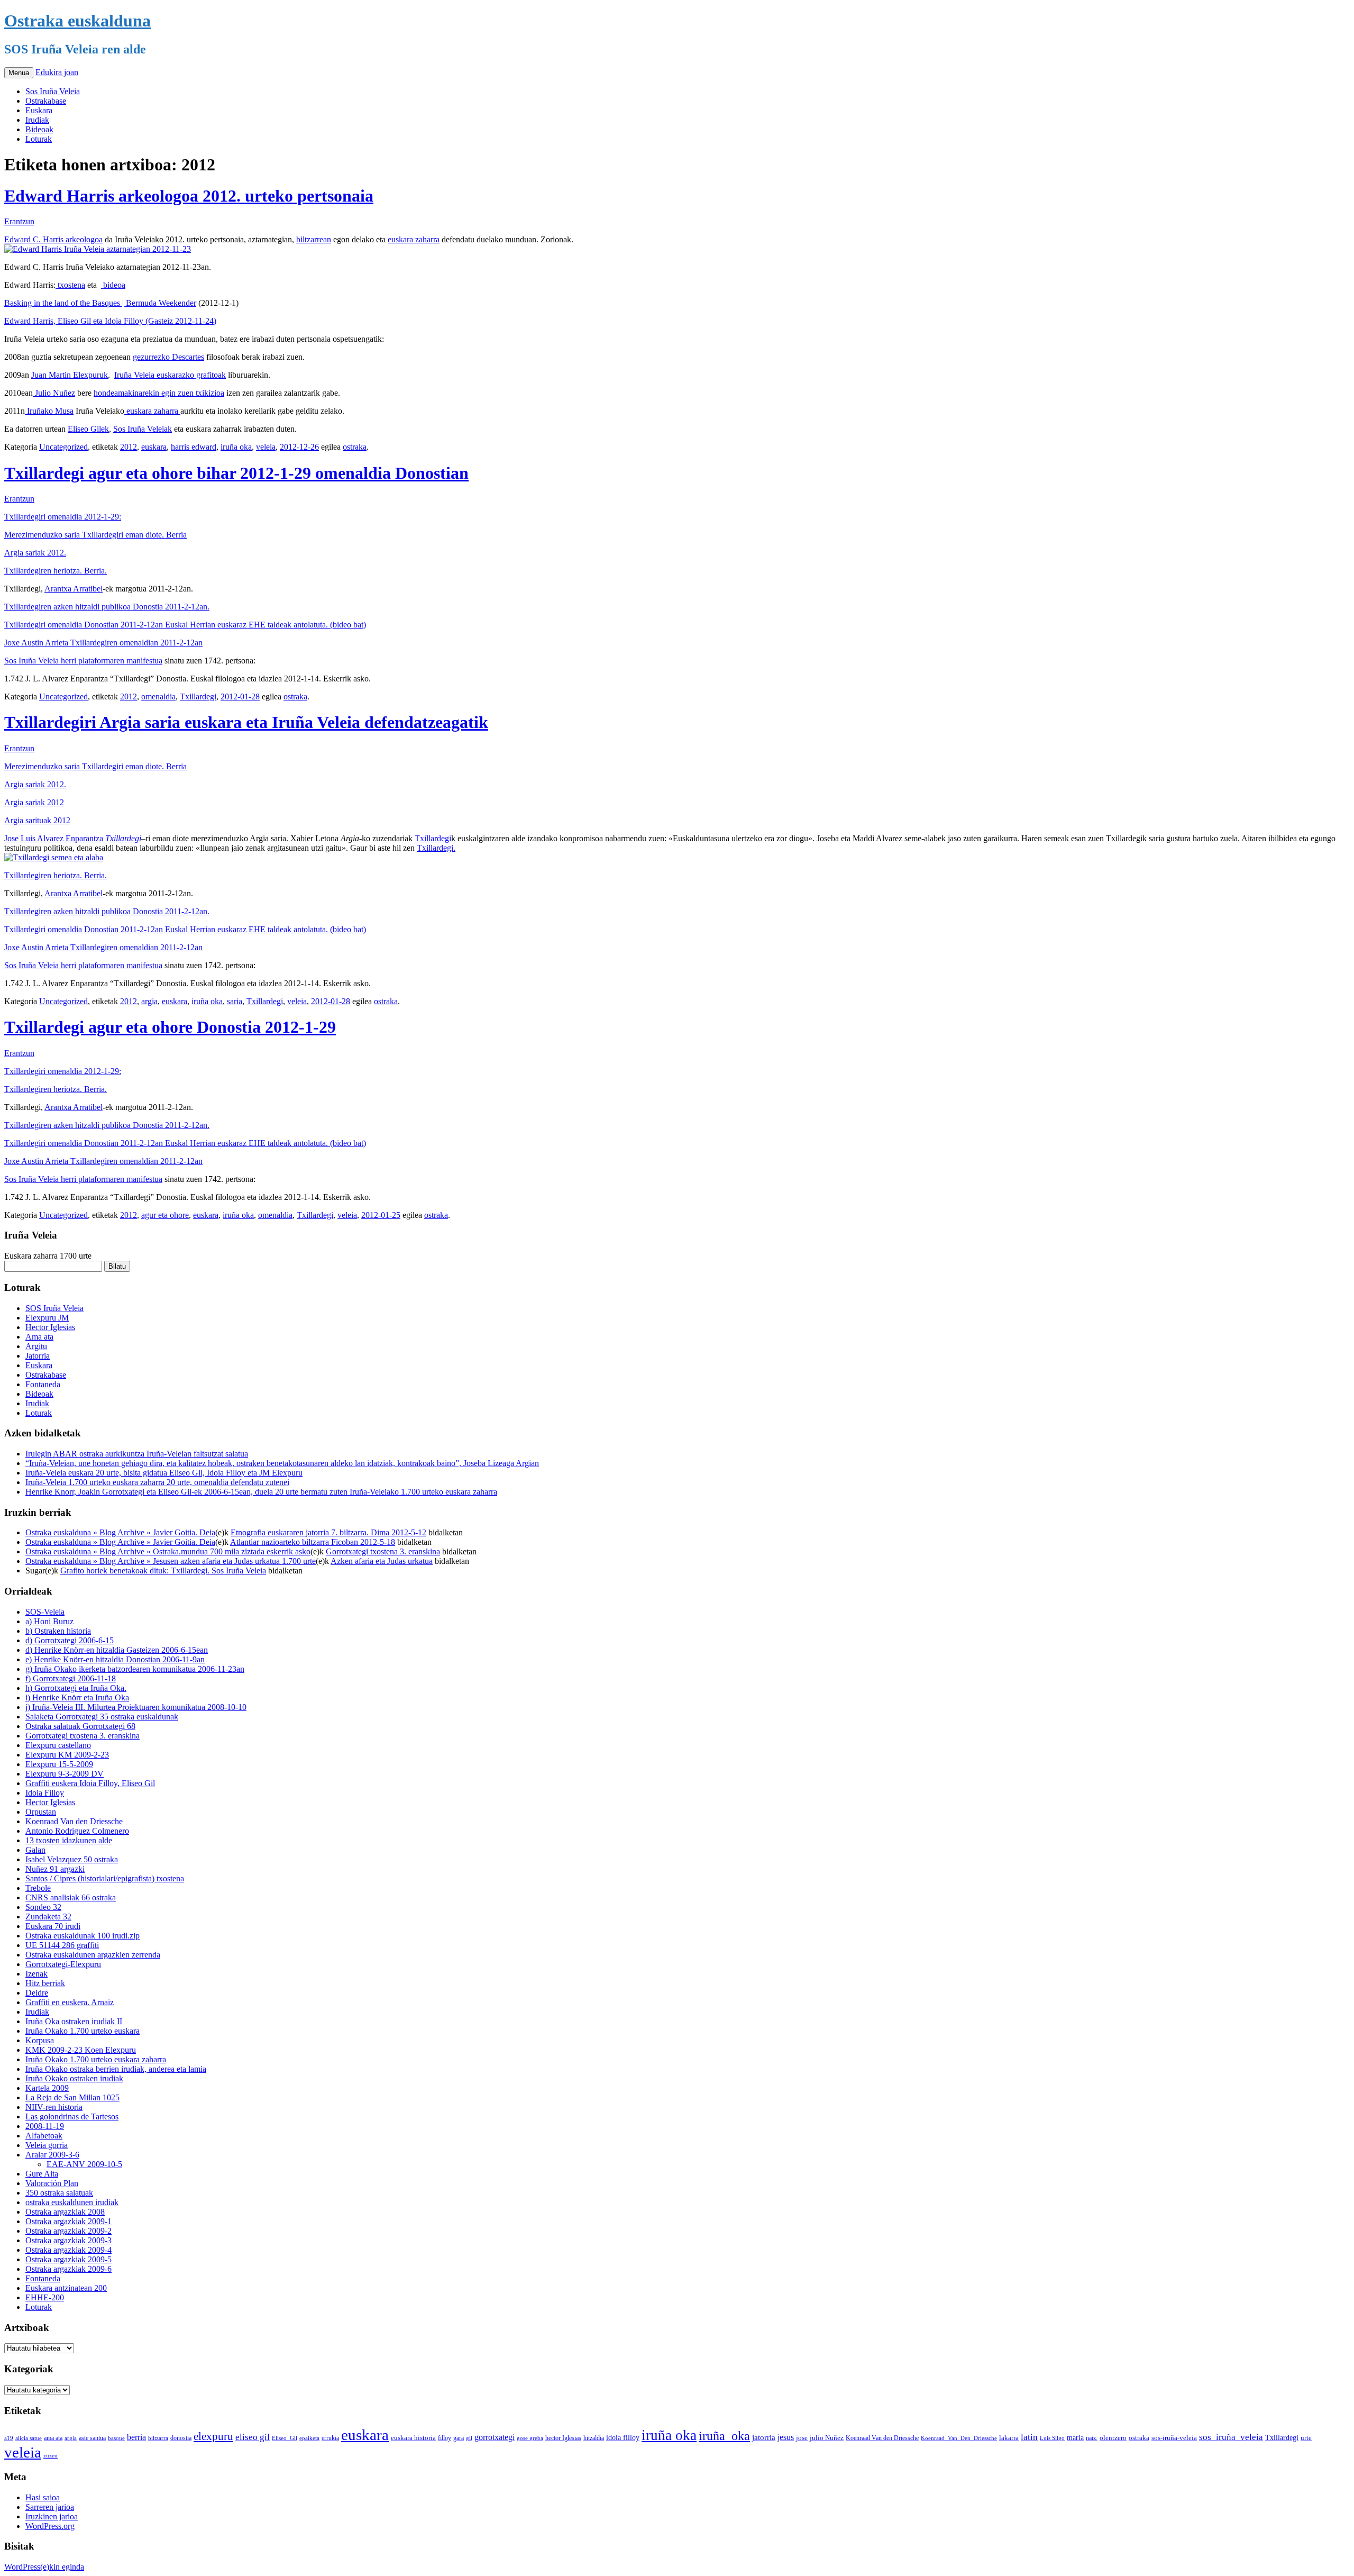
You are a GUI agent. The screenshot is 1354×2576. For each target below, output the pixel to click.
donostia (181, 2438)
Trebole (38, 1888)
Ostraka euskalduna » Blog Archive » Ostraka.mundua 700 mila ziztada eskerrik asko (168, 1551)
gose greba (530, 2438)
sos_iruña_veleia (1231, 2437)
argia (149, 1001)
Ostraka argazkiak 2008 (65, 2212)
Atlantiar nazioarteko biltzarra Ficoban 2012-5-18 (313, 1542)
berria (136, 2437)
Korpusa (40, 2040)
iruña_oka (724, 2436)
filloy (445, 2438)
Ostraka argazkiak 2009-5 (68, 2259)
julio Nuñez (827, 2438)
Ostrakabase (46, 101)
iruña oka (236, 447)
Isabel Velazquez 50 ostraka (72, 1859)
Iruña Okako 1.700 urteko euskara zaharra (96, 2059)
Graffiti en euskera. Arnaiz (70, 2002)
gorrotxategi (495, 2437)
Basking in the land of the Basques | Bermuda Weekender (100, 303)
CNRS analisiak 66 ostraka (71, 1897)
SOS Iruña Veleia (54, 1308)
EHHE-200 (45, 2297)
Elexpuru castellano (58, 1745)
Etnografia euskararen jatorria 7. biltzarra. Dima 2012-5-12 (328, 1532)
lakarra (1009, 2438)
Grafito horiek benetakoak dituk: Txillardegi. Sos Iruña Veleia (163, 1571)
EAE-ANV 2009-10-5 (84, 2164)
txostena (70, 285)
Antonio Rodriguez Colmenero (77, 1831)
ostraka (355, 447)
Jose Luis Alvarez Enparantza (55, 838)
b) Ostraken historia (58, 1631)
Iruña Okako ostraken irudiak (74, 2078)
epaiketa (309, 2438)
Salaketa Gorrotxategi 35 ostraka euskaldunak (102, 1717)
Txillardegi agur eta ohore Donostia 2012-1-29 (170, 1027)
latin (1029, 2437)
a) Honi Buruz (49, 1621)
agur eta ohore (165, 1215)
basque (116, 2438)
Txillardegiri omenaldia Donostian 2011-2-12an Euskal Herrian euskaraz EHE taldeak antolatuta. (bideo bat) (185, 625)
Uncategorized (63, 447)
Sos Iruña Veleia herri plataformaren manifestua (83, 661)
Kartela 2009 (47, 2088)
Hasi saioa (43, 2497)
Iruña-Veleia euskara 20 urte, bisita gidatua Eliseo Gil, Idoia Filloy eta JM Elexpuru (164, 1473)
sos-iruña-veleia (1174, 2438)
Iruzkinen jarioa (52, 2516)
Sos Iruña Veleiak (143, 429)
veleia (266, 447)
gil (469, 2438)
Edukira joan (57, 72)
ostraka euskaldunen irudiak (72, 2202)
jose (802, 2438)
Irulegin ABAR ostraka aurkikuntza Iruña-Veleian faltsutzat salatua (137, 1454)
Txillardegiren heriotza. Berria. (56, 571)
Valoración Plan (52, 2183)
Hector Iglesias (50, 1327)
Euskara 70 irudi (53, 1926)
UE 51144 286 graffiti (62, 1945)
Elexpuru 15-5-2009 (59, 1764)
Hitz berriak (45, 1983)
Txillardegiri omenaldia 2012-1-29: (63, 517)
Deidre (37, 1993)
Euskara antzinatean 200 (66, 2288)
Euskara (39, 110)
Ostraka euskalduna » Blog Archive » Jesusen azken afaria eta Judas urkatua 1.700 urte (171, 1561)
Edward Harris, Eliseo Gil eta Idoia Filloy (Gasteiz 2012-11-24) (110, 321)
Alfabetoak (44, 2136)
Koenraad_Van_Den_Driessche (959, 2438)
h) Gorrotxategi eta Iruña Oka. (76, 1688)
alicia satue (29, 2438)
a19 (9, 2438)
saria (235, 1001)
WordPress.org (50, 2526)
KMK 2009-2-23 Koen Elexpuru (81, 2050)
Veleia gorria (47, 2145)
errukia (330, 2438)
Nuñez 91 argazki (55, 1869)
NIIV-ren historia (54, 2107)
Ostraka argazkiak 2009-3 (68, 2240)
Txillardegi (198, 697)
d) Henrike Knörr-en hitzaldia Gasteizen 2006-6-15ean (117, 1650)
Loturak (39, 139)
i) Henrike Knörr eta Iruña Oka (77, 1697)
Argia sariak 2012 (34, 802)
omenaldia (158, 697)
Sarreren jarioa (50, 2507)
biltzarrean (314, 239)
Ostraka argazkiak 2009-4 (68, 2250)
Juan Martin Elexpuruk (70, 375)
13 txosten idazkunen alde (69, 1840)
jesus (786, 2437)
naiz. (1092, 2438)
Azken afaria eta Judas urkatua (382, 1561)
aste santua (92, 2438)
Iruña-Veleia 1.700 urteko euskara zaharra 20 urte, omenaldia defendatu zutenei (157, 1482)
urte (1306, 2438)
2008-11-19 (45, 2126)
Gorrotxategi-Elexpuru (63, 1964)
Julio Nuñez (54, 393)
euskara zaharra (414, 239)
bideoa (113, 285)
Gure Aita (42, 2174)
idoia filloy (623, 2437)
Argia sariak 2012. (35, 553)
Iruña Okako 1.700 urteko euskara (83, 2031)
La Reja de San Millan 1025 (72, 2097)
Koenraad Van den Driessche (74, 1821)
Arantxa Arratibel (74, 589)
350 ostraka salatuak (59, 2193)
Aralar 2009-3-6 (52, 2155)
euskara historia (413, 2438)
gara (459, 2438)
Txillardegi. (436, 848)
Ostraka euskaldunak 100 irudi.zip (83, 1936)
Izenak (36, 1974)
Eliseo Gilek (88, 429)
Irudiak (37, 120)
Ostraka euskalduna (77, 21)
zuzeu (51, 2456)
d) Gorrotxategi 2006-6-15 (70, 1640)
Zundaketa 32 (48, 1917)
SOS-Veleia (45, 1612)
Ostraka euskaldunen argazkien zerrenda (93, 1955)
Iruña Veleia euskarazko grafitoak (170, 375)
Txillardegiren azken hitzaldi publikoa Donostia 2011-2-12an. (107, 607)
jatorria (764, 2437)
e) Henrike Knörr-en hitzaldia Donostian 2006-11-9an (115, 1659)
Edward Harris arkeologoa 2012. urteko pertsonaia (189, 196)
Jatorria (38, 1356)
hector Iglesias (563, 2438)
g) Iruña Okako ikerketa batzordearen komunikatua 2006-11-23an (135, 1669)
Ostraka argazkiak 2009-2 (68, 2231)
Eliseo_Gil (285, 2438)
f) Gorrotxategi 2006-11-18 (71, 1678)
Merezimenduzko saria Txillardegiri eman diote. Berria (95, 535)
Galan (35, 1850)
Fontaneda (43, 1384)
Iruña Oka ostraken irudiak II (74, 2021)
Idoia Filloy (45, 1793)
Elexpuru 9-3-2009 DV (65, 1774)
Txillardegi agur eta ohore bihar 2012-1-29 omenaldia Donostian (236, 473)
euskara (154, 447)
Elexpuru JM (47, 1318)
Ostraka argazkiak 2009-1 (68, 2221)
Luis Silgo (1052, 2438)
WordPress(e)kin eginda (44, 2567)
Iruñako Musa (49, 411)
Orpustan (41, 1812)
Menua (19, 73)
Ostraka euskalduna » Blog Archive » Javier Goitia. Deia (120, 1532)
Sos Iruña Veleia (53, 91)
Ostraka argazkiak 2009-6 (68, 2269)
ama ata (53, 2438)
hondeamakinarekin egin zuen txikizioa (159, 393)
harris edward (194, 447)
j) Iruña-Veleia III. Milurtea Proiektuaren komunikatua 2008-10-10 (136, 1707)
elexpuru (213, 2436)
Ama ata (39, 1337)
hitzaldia (594, 2438)
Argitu (36, 1346)
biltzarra (158, 2438)
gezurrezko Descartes (168, 357)
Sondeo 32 (43, 1907)
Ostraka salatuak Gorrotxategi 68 (80, 1726)
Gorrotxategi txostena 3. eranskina (383, 1551)
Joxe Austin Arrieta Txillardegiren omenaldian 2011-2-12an (103, 643)
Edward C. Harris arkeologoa (53, 239)
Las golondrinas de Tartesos (72, 2117)
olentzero (1113, 2438)
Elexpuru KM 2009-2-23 (67, 1755)
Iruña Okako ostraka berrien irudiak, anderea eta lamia (116, 2069)
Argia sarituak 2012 (37, 820)
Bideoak (39, 129)
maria (1075, 2438)
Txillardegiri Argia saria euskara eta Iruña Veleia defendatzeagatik (246, 722)
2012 (129, 447)
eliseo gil (253, 2437)
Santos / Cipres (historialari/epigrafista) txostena (105, 1878)
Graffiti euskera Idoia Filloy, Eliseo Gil (90, 1783)
